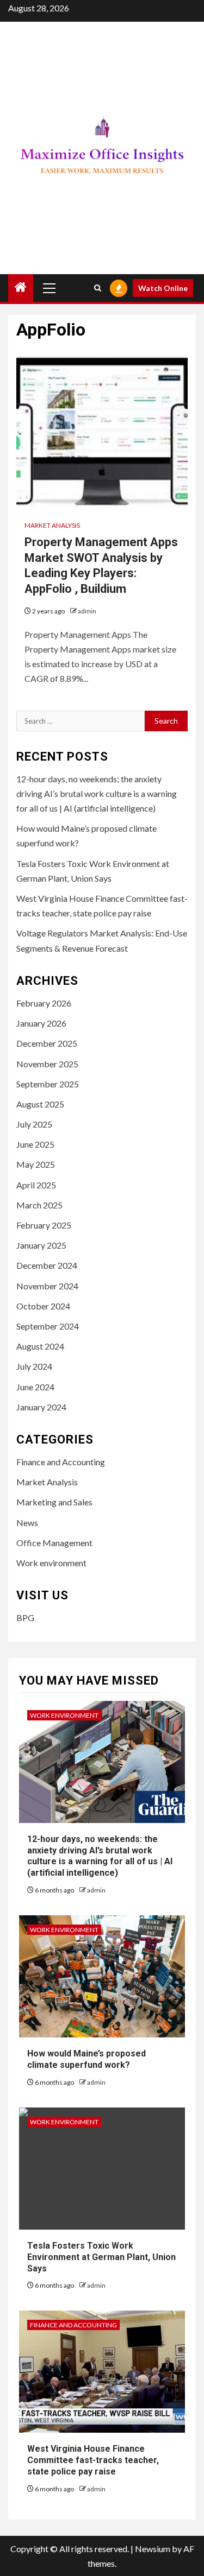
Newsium (153, 2549)
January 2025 (41, 1245)
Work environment (51, 1563)
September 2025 (48, 1084)
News (27, 1523)
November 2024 (47, 1286)
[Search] (98, 288)
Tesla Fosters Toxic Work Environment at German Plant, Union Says (101, 2257)
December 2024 (47, 1265)
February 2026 (44, 1003)
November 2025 (47, 1064)
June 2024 (35, 1387)
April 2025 (36, 1185)
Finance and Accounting (61, 1462)
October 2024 (43, 1306)
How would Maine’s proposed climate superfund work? (86, 2059)
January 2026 (41, 1023)
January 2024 (41, 1407)
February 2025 (44, 1225)
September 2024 (48, 1326)
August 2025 (40, 1104)
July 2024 (34, 1366)
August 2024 (40, 1346)
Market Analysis (52, 525)
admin (87, 611)
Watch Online (163, 288)
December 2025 (47, 1043)
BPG (25, 1618)
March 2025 (39, 1205)
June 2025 (35, 1144)
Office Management (54, 1543)
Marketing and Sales (54, 1502)
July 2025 (34, 1124)
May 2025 (36, 1164)
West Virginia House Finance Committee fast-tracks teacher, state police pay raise (93, 2460)
